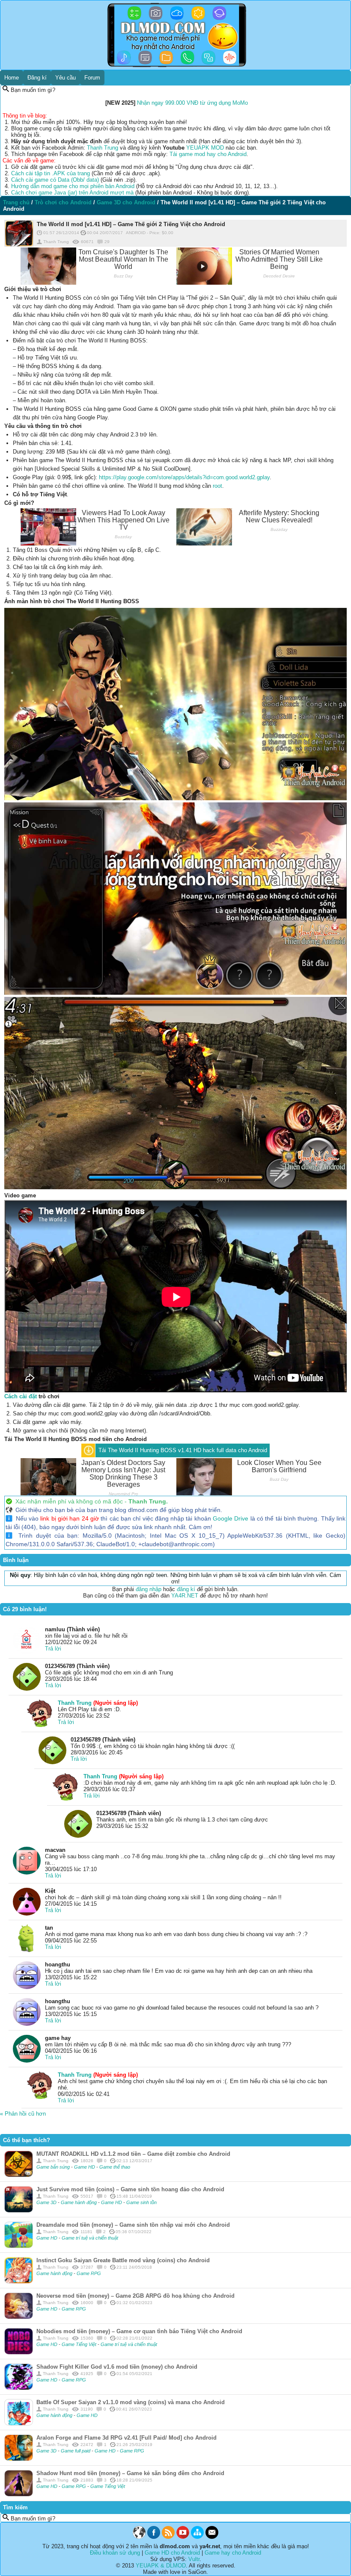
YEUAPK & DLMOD (161, 2566)
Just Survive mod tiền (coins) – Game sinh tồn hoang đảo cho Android (130, 2189)
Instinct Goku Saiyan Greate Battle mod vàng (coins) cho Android (123, 2260)
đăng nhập (149, 1589)
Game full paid (76, 2451)
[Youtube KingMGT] (183, 2537)
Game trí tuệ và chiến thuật (90, 2238)
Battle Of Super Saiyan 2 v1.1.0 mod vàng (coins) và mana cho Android (131, 2402)
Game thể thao (115, 2167)
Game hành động (79, 2202)
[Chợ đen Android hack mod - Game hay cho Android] (139, 2537)
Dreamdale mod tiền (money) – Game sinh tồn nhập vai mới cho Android (133, 2225)
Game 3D (47, 2202)
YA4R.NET (185, 1596)
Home (12, 78)
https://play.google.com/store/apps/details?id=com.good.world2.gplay (184, 477)
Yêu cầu (65, 78)
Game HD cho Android (172, 2553)
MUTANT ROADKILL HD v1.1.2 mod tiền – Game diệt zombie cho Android (133, 2154)
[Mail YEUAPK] (212, 2537)
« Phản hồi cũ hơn (23, 2114)
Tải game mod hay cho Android (208, 154)
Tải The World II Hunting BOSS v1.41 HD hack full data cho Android (183, 1450)
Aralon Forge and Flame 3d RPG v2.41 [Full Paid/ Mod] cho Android (126, 2438)
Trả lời (53, 1649)
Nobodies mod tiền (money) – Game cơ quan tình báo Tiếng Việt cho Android (139, 2331)
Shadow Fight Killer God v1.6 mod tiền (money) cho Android (117, 2367)
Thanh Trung (103, 148)
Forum (92, 78)
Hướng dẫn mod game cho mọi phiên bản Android (73, 186)
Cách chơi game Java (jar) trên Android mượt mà (72, 193)
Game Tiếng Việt (80, 2344)
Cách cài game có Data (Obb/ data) (55, 180)
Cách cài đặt (21, 1396)
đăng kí (186, 1589)
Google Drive (231, 1518)
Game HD (85, 2167)
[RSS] (168, 2537)
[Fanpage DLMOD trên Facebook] (154, 2537)
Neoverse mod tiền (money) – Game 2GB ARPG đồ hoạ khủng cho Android (135, 2296)
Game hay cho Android (233, 2553)
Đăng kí (37, 78)
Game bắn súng (54, 2167)
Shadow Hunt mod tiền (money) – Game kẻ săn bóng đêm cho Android (130, 2473)
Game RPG (89, 2273)
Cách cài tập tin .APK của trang (51, 173)
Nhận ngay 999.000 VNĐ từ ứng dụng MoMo (192, 103)
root (217, 486)
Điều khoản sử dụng (115, 2553)
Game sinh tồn (141, 2202)
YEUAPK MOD (205, 148)
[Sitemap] (197, 2537)
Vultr (194, 2559)
